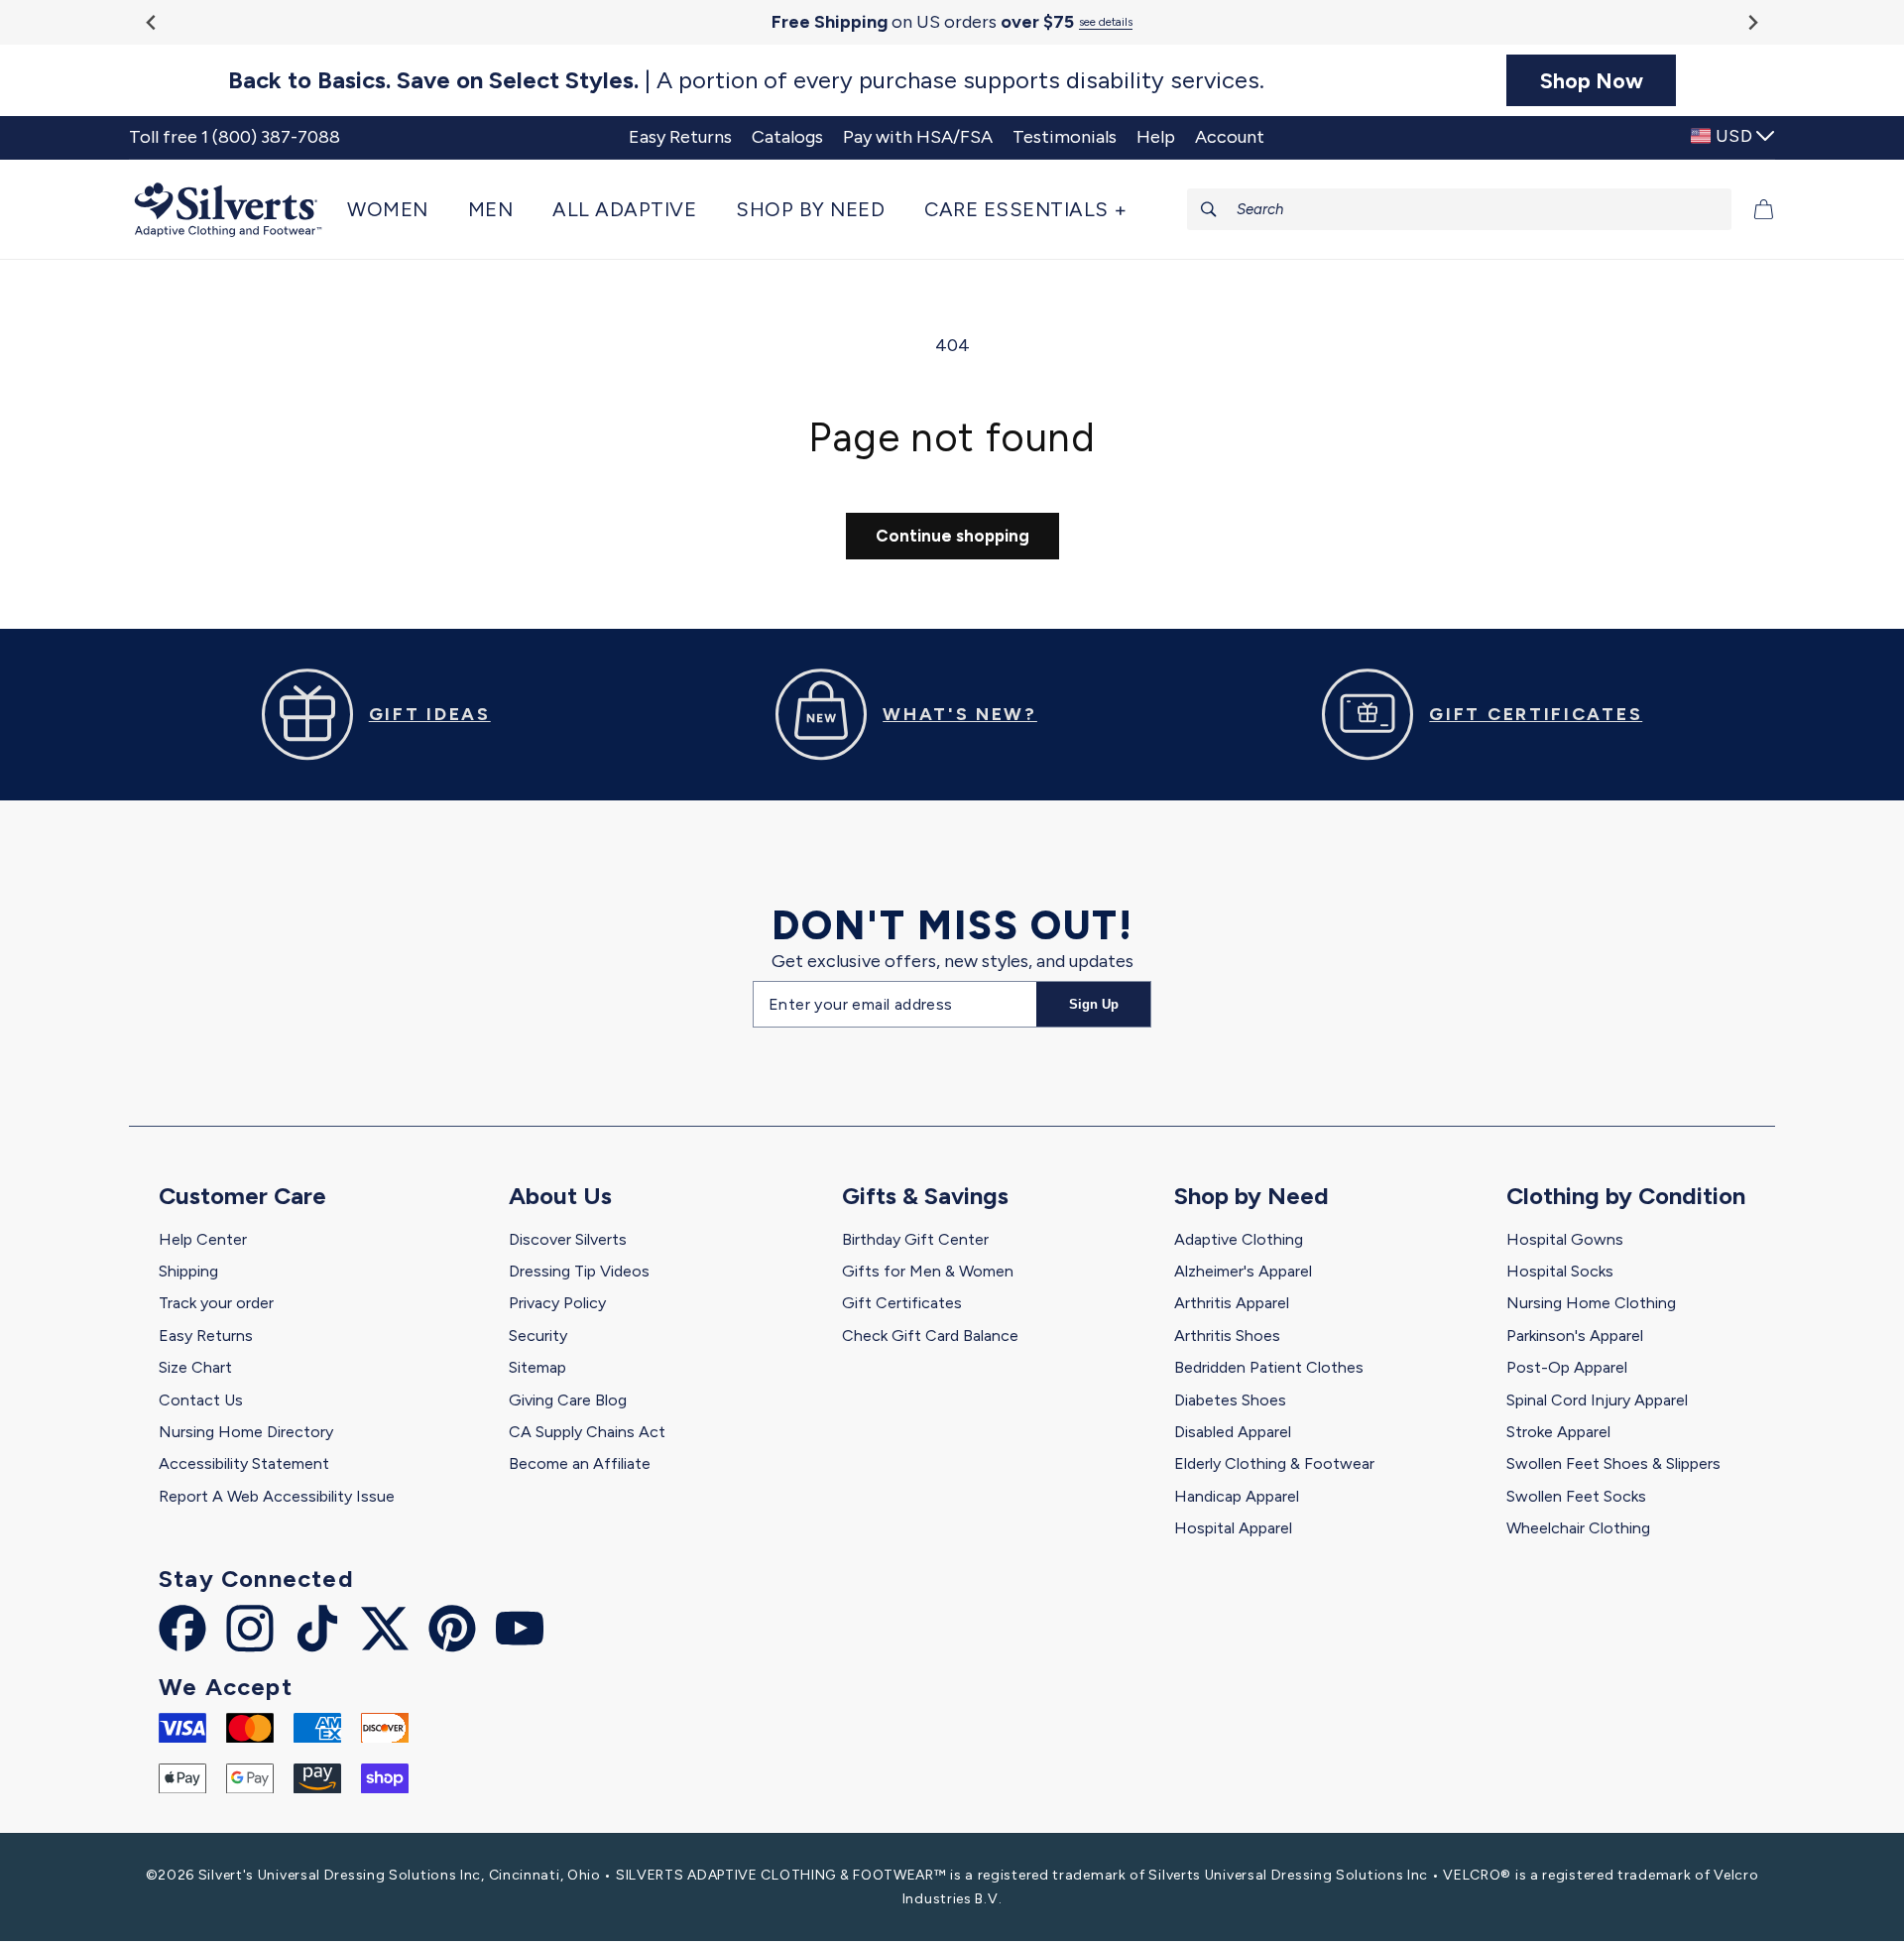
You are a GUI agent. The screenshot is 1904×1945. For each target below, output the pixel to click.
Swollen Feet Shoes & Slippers (1613, 1463)
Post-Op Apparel (1567, 1367)
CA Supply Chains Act (587, 1432)
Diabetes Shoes (1230, 1400)
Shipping (188, 1271)
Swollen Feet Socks (1576, 1496)
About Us (560, 1196)
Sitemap (537, 1367)
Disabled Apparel (1233, 1432)
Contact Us (201, 1400)
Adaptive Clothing (1239, 1239)
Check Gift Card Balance (930, 1336)
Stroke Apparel (1558, 1432)
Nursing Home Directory (246, 1432)
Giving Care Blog (568, 1400)
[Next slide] (1752, 22)
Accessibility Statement (244, 1463)
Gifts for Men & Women (928, 1271)
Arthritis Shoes (1227, 1336)
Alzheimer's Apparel (1243, 1271)
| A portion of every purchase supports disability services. (746, 80)
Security (538, 1336)
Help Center (203, 1239)
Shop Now (1592, 80)
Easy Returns (206, 1336)
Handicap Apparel (1237, 1496)
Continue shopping (952, 536)
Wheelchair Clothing (1578, 1528)
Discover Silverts (568, 1239)
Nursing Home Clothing (1591, 1303)
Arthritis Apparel (1232, 1303)
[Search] (1209, 209)
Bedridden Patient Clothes (1269, 1367)
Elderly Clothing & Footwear (1274, 1463)
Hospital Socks (1560, 1271)
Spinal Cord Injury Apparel (1597, 1400)
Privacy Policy (557, 1303)
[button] (398, 209)
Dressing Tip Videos (579, 1271)
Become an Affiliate (580, 1463)
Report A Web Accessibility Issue (277, 1496)
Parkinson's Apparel (1575, 1336)
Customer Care (242, 1196)
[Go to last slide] (152, 22)
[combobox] (1460, 209)
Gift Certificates (902, 1303)
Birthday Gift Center (915, 1239)
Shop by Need (1251, 1196)
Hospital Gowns (1565, 1239)
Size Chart (195, 1367)
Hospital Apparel (1233, 1528)
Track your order (216, 1303)
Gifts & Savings (925, 1196)
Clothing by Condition (1626, 1196)
